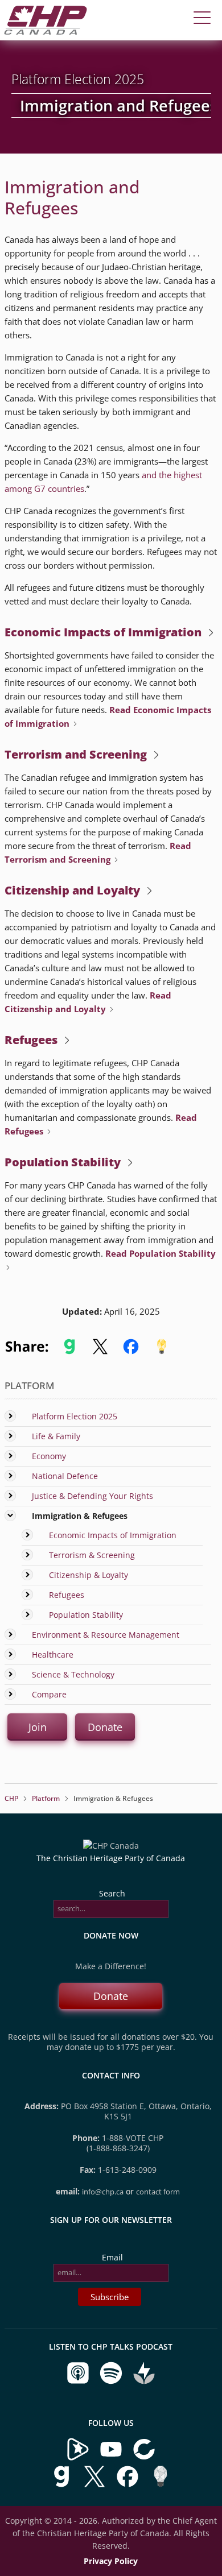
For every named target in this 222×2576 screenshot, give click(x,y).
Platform (46, 1798)
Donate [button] (105, 1727)
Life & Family (56, 1436)
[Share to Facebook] (131, 1352)
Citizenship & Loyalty (89, 1575)
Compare (49, 1694)
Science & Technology (73, 1674)
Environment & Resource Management (106, 1635)
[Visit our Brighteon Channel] (78, 2458)
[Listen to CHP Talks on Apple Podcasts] (79, 2382)
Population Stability (86, 1615)
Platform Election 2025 (75, 1416)
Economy (49, 1456)
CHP (11, 1798)
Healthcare (53, 1654)
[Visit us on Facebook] (129, 2485)
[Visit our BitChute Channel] (144, 2458)
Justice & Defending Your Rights (92, 1496)
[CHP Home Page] (46, 32)
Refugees (67, 1595)
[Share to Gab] (69, 1352)
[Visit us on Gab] (63, 2485)
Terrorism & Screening (92, 1555)
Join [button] (37, 1727)
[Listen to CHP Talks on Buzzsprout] (144, 2382)
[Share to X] (100, 1352)
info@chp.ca (103, 2192)
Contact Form (158, 2192)
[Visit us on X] (96, 2485)
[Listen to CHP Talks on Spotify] (112, 2382)
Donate (111, 1996)
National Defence (65, 1476)
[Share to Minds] (161, 1352)
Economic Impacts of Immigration (113, 1535)
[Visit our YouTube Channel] (111, 2458)
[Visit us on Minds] (161, 2485)
